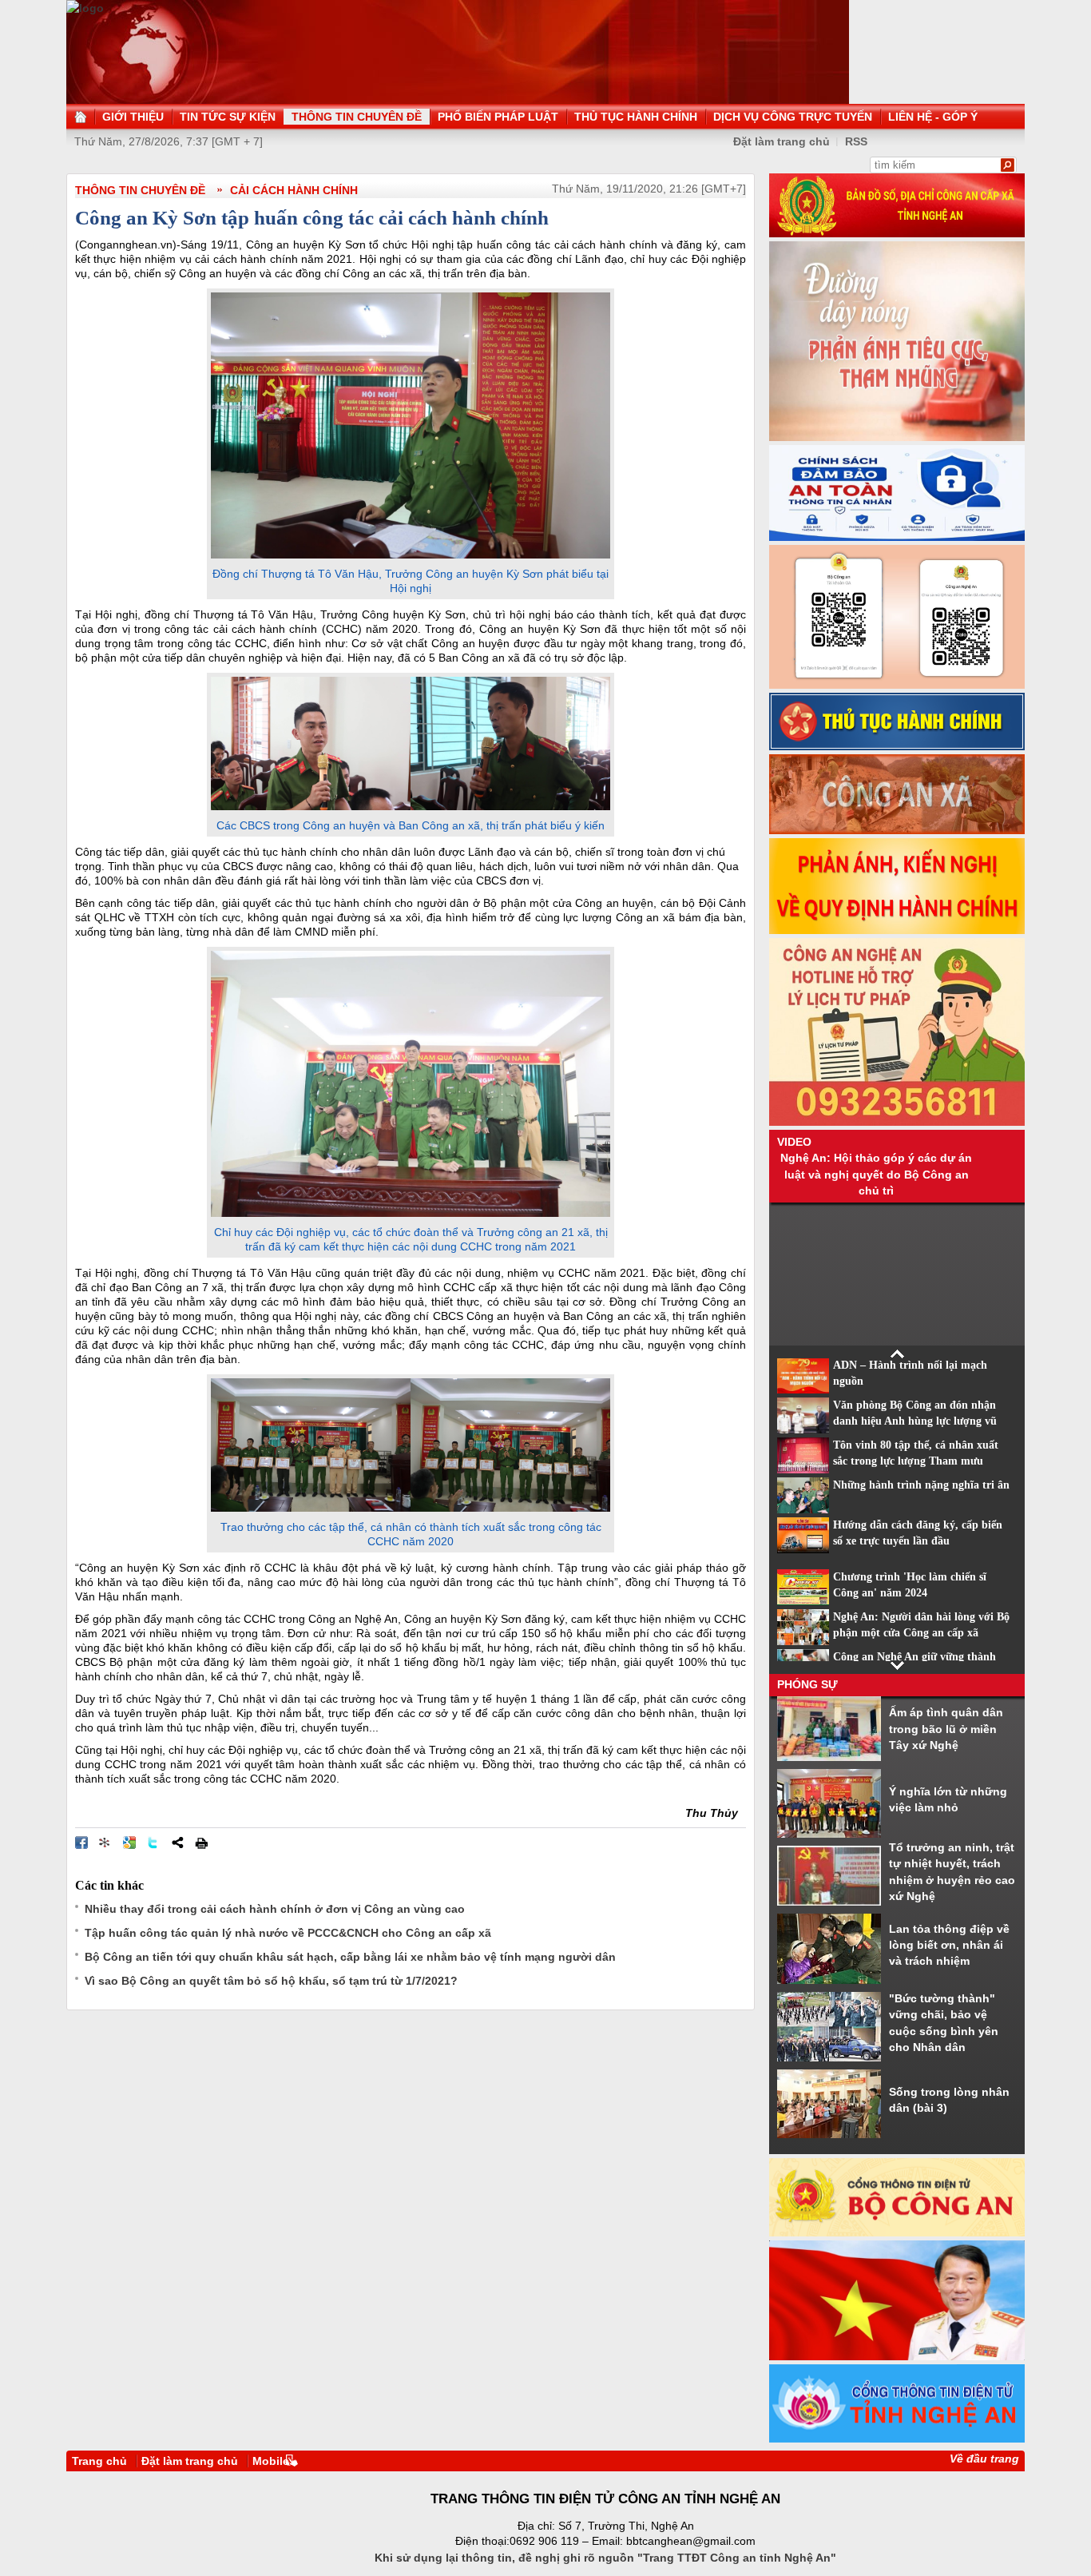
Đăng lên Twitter (153, 1843)
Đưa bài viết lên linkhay (105, 1843)
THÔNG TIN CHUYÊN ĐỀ (140, 190)
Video (794, 1142)
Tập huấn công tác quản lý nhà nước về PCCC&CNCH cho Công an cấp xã (288, 1933)
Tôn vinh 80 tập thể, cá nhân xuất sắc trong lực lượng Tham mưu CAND (916, 1461)
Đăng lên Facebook (81, 1843)
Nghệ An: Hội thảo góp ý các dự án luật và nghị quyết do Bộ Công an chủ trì (876, 1174)
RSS (856, 141)
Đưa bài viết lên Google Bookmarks (129, 1843)
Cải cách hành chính (294, 190)
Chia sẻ (177, 1843)
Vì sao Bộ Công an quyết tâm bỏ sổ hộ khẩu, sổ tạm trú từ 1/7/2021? (271, 1981)
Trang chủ (99, 2461)
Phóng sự (807, 1684)
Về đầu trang (984, 2459)
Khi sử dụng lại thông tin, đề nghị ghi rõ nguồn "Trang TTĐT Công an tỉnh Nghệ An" (605, 2558)
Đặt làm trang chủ (190, 2461)
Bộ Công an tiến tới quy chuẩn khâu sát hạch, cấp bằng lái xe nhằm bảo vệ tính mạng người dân (350, 1957)
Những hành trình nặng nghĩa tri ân (921, 1485)
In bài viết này (201, 1843)
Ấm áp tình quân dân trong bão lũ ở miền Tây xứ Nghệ (946, 1729)
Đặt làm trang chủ (782, 141)
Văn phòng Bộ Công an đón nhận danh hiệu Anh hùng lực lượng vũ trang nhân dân (915, 1421)
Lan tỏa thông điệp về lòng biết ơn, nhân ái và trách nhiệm (949, 1945)
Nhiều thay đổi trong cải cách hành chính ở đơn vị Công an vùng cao (275, 1909)
